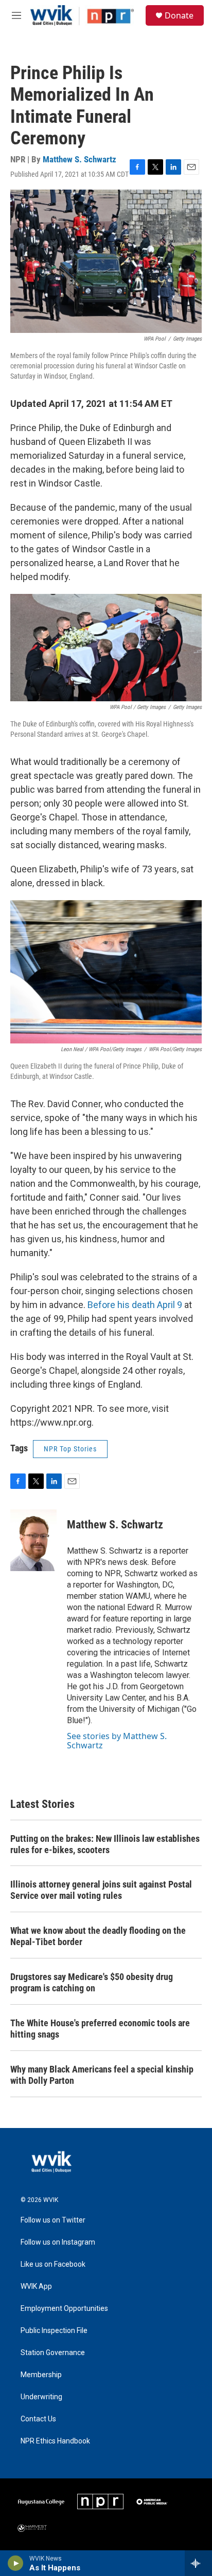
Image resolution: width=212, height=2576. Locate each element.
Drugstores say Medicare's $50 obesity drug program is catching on (92, 1982)
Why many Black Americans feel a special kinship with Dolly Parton (102, 2075)
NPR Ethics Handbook (55, 2441)
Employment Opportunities (64, 2309)
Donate (179, 15)
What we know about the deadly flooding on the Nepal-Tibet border (98, 1936)
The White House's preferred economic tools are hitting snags (100, 2029)
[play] (16, 2563)
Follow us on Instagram (58, 2242)
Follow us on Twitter (53, 2220)
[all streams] (198, 2563)
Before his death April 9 (135, 1305)
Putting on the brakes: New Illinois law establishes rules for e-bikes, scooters (105, 1844)
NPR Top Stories (70, 1449)
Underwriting (41, 2397)
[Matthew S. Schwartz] (33, 1540)
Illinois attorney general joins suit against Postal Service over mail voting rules (101, 1890)
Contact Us (38, 2419)
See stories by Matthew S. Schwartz (117, 1741)
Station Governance (53, 2353)
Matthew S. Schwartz (79, 159)
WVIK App (36, 2286)
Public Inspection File (54, 2331)
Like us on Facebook (53, 2264)
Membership (41, 2375)
